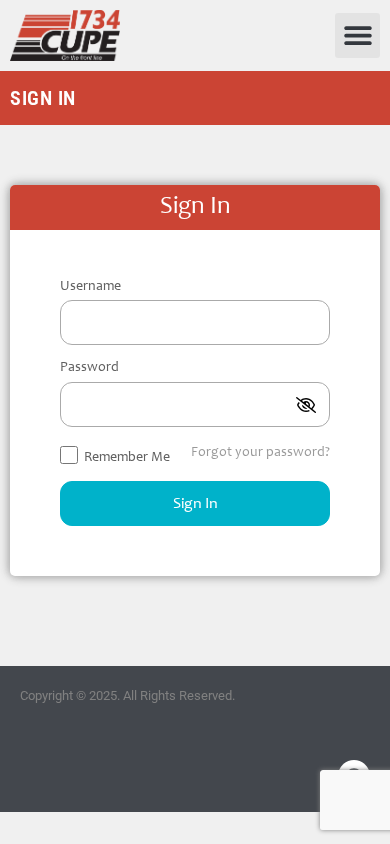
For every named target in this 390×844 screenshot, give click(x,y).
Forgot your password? (260, 453)
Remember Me (125, 458)
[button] (357, 35)
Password (89, 368)
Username (90, 287)
